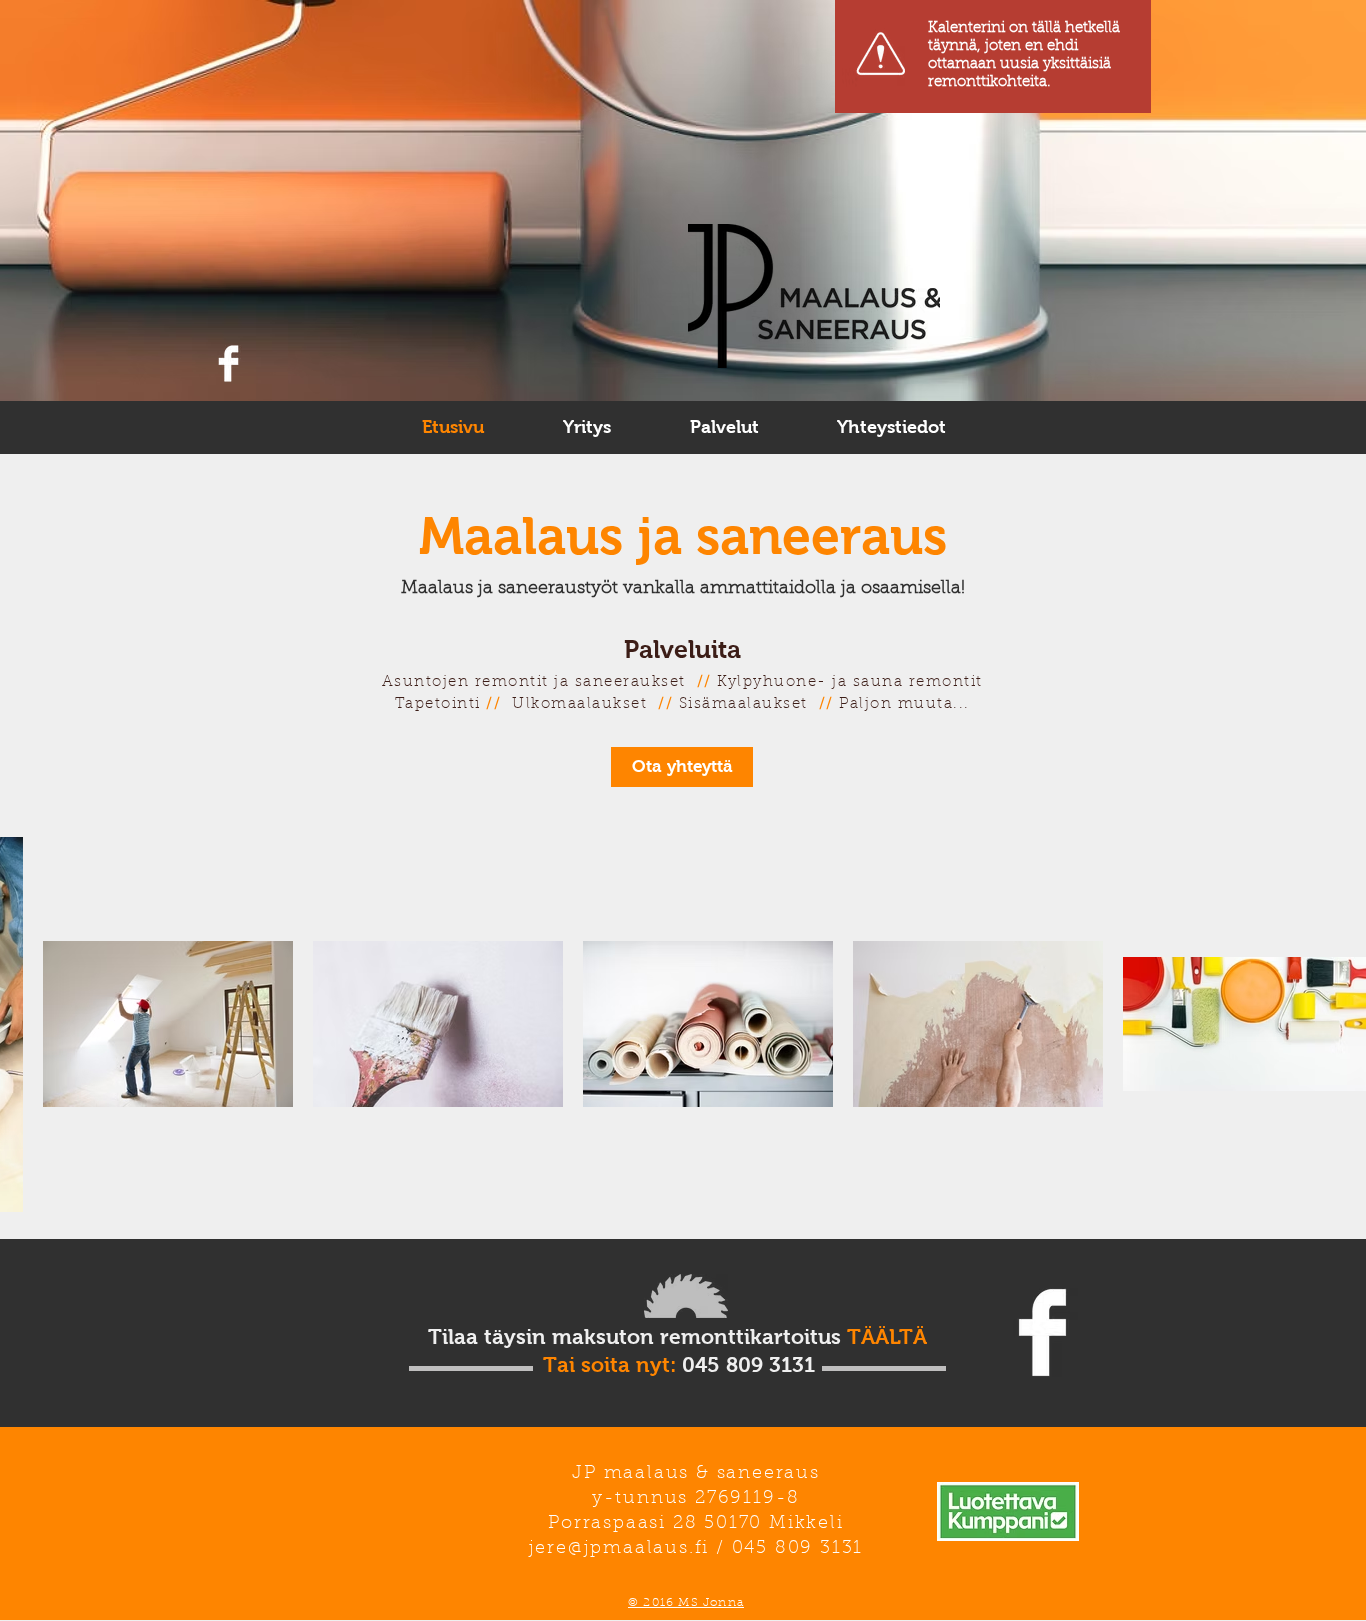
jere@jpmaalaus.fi (619, 1549)
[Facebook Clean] (228, 363)
